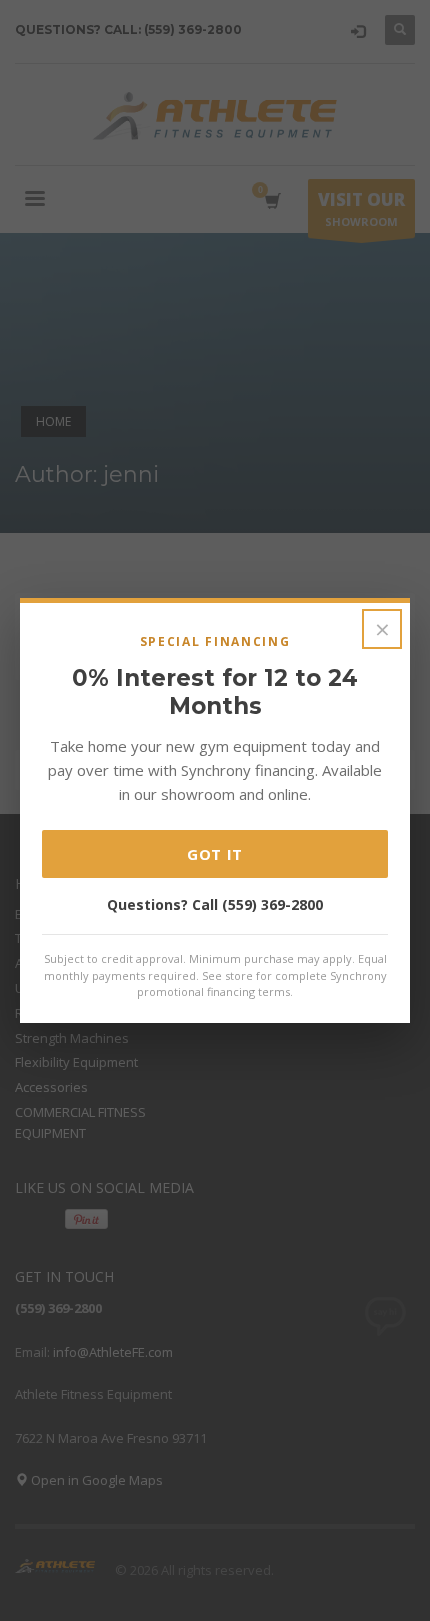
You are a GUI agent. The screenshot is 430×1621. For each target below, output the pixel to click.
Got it (215, 854)
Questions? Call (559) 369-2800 (215, 904)
